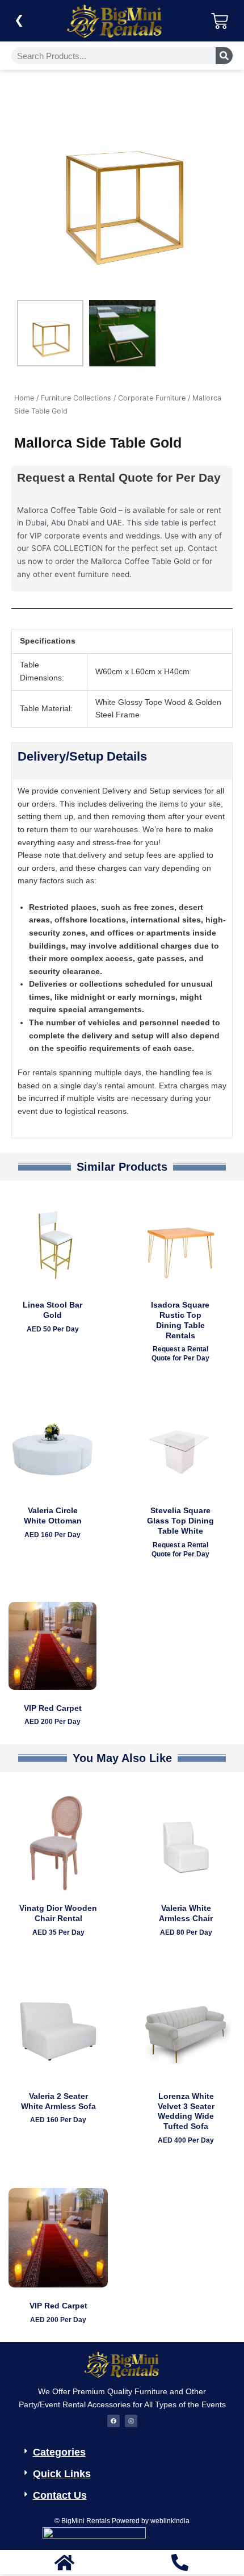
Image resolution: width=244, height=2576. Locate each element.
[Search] (224, 56)
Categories (59, 2452)
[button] (127, 2449)
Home (24, 398)
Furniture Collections (76, 398)
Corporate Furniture (152, 398)
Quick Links (62, 2474)
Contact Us (60, 2495)
